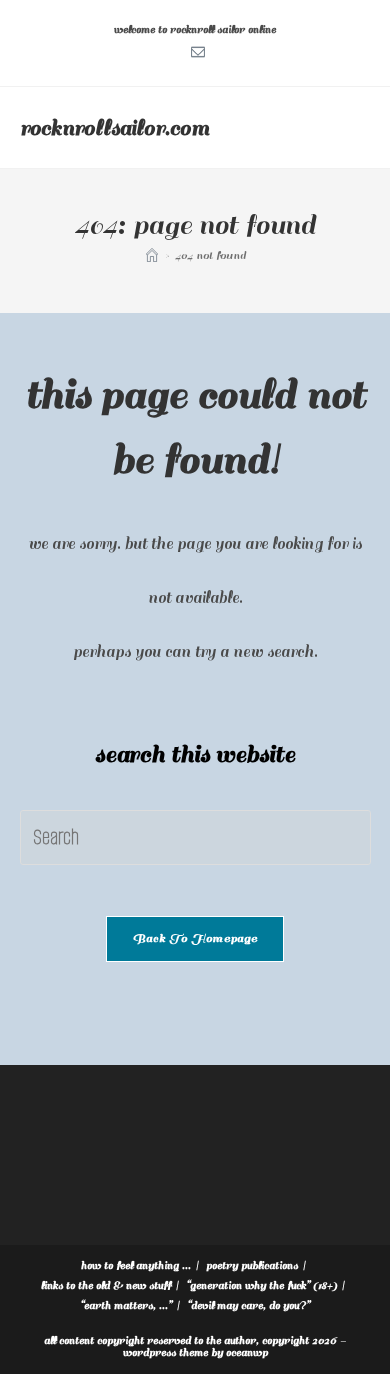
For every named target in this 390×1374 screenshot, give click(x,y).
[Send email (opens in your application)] (195, 51)
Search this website (195, 754)
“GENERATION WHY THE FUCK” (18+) (261, 1286)
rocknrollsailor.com (114, 128)
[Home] (152, 255)
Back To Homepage (195, 938)
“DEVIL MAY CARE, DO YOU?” (248, 1306)
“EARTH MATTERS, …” (126, 1306)
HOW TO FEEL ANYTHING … (136, 1266)
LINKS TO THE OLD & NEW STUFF (106, 1286)
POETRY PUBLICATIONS (252, 1266)
